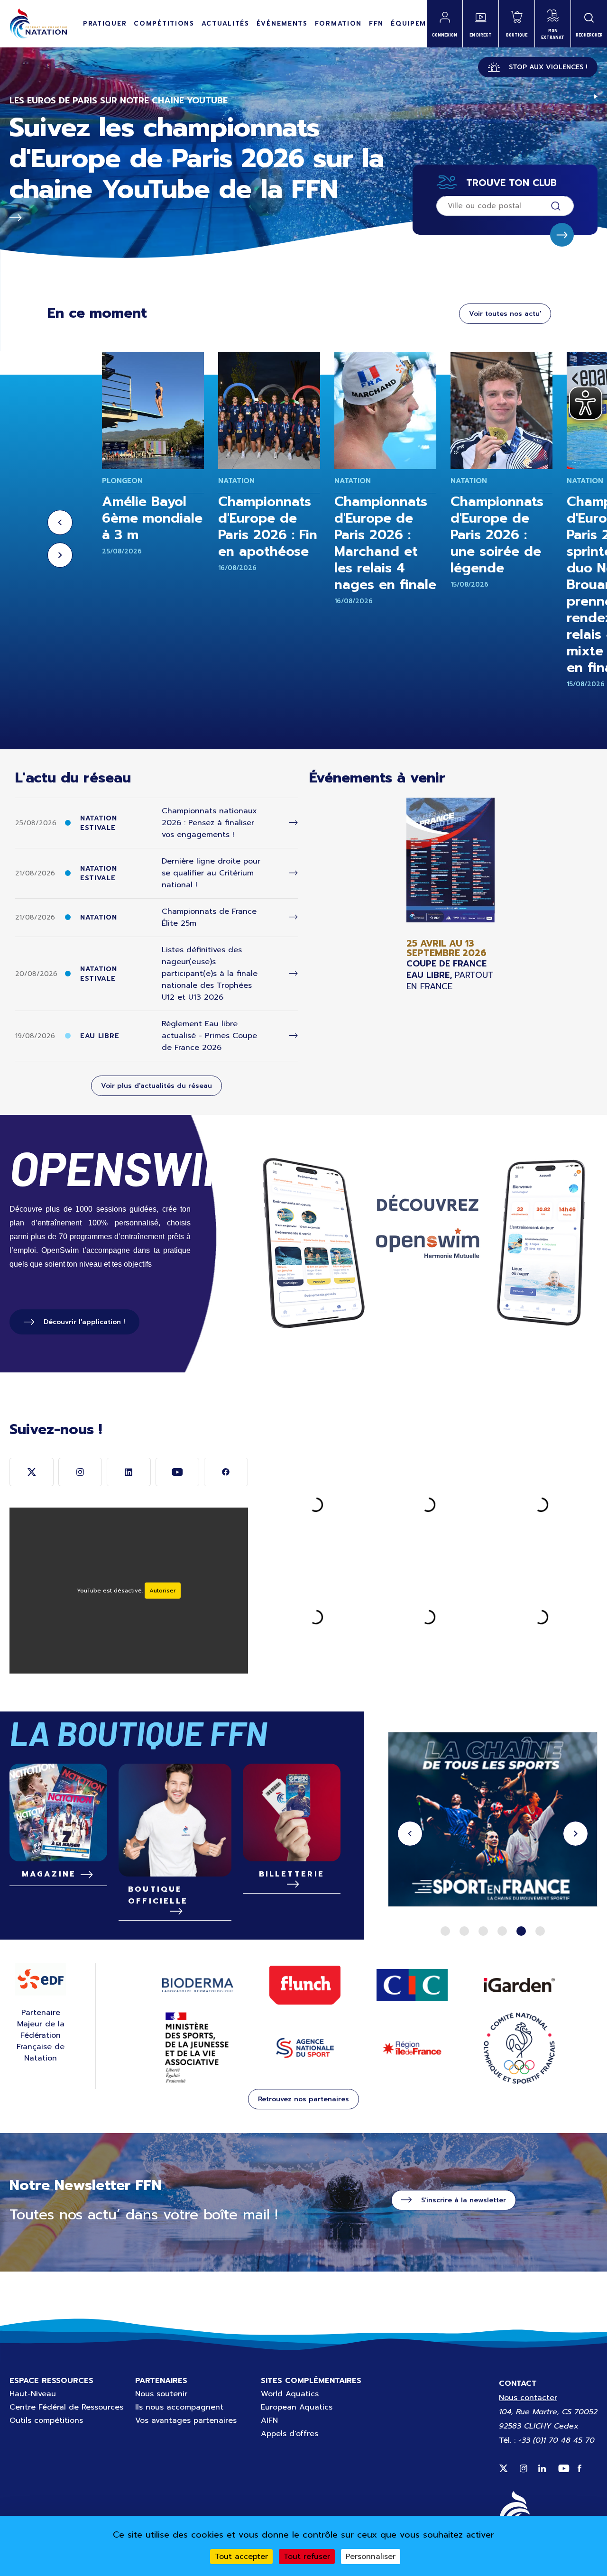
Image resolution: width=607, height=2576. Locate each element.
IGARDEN (519, 1985)
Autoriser (163, 1591)
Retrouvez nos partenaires (303, 2099)
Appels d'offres (290, 2434)
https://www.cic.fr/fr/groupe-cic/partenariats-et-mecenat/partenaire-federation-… (493, 1821)
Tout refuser (307, 2557)
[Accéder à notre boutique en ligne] (175, 1820)
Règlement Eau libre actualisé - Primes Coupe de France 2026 (209, 1036)
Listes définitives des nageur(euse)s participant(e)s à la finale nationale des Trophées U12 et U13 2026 (210, 974)
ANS (305, 2048)
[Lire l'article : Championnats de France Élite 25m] (294, 917)
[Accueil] (38, 24)
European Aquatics (297, 2407)
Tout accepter (241, 2557)
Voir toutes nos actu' (505, 314)
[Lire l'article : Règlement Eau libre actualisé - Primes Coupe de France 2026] (294, 1036)
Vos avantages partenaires (186, 2420)
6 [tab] (540, 1931)
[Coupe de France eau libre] (451, 895)
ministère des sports (198, 2048)
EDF (41, 1979)
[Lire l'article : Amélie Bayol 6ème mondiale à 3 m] (153, 410)
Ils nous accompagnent (179, 2407)
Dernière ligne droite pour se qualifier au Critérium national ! (211, 873)
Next (60, 555)
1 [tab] (445, 1931)
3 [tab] (483, 1931)
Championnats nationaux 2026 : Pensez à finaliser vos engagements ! (209, 823)
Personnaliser (371, 2557)
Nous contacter (528, 2398)
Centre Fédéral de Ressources (66, 2407)
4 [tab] (502, 1931)
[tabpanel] (493, 1821)
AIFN (269, 2420)
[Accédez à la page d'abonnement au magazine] (58, 1812)
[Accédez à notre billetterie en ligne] (292, 1812)
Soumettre (562, 235)
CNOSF (519, 2048)
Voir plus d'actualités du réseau (156, 1086)
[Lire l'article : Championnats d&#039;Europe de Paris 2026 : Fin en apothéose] (269, 410)
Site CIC (412, 1985)
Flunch (305, 1985)
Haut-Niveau (33, 2394)
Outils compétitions (46, 2420)
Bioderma (198, 1985)
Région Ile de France (412, 2048)
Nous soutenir (161, 2394)
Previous (60, 522)
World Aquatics (290, 2394)
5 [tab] (521, 1931)
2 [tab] (464, 1931)
